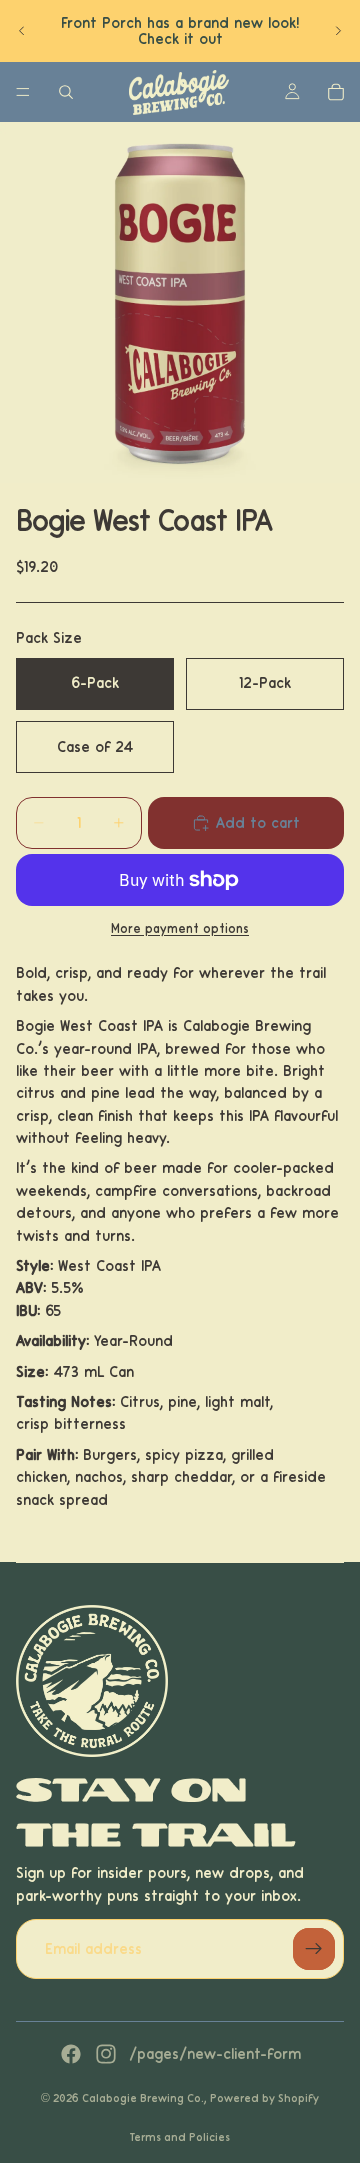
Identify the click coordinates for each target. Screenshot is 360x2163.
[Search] (66, 92)
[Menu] (23, 92)
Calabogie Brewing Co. (143, 2098)
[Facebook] (71, 2054)
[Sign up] (314, 1949)
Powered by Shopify (264, 2098)
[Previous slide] (22, 31)
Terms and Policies (180, 2137)
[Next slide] (338, 31)
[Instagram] (106, 2054)
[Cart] (336, 92)
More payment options (180, 929)
